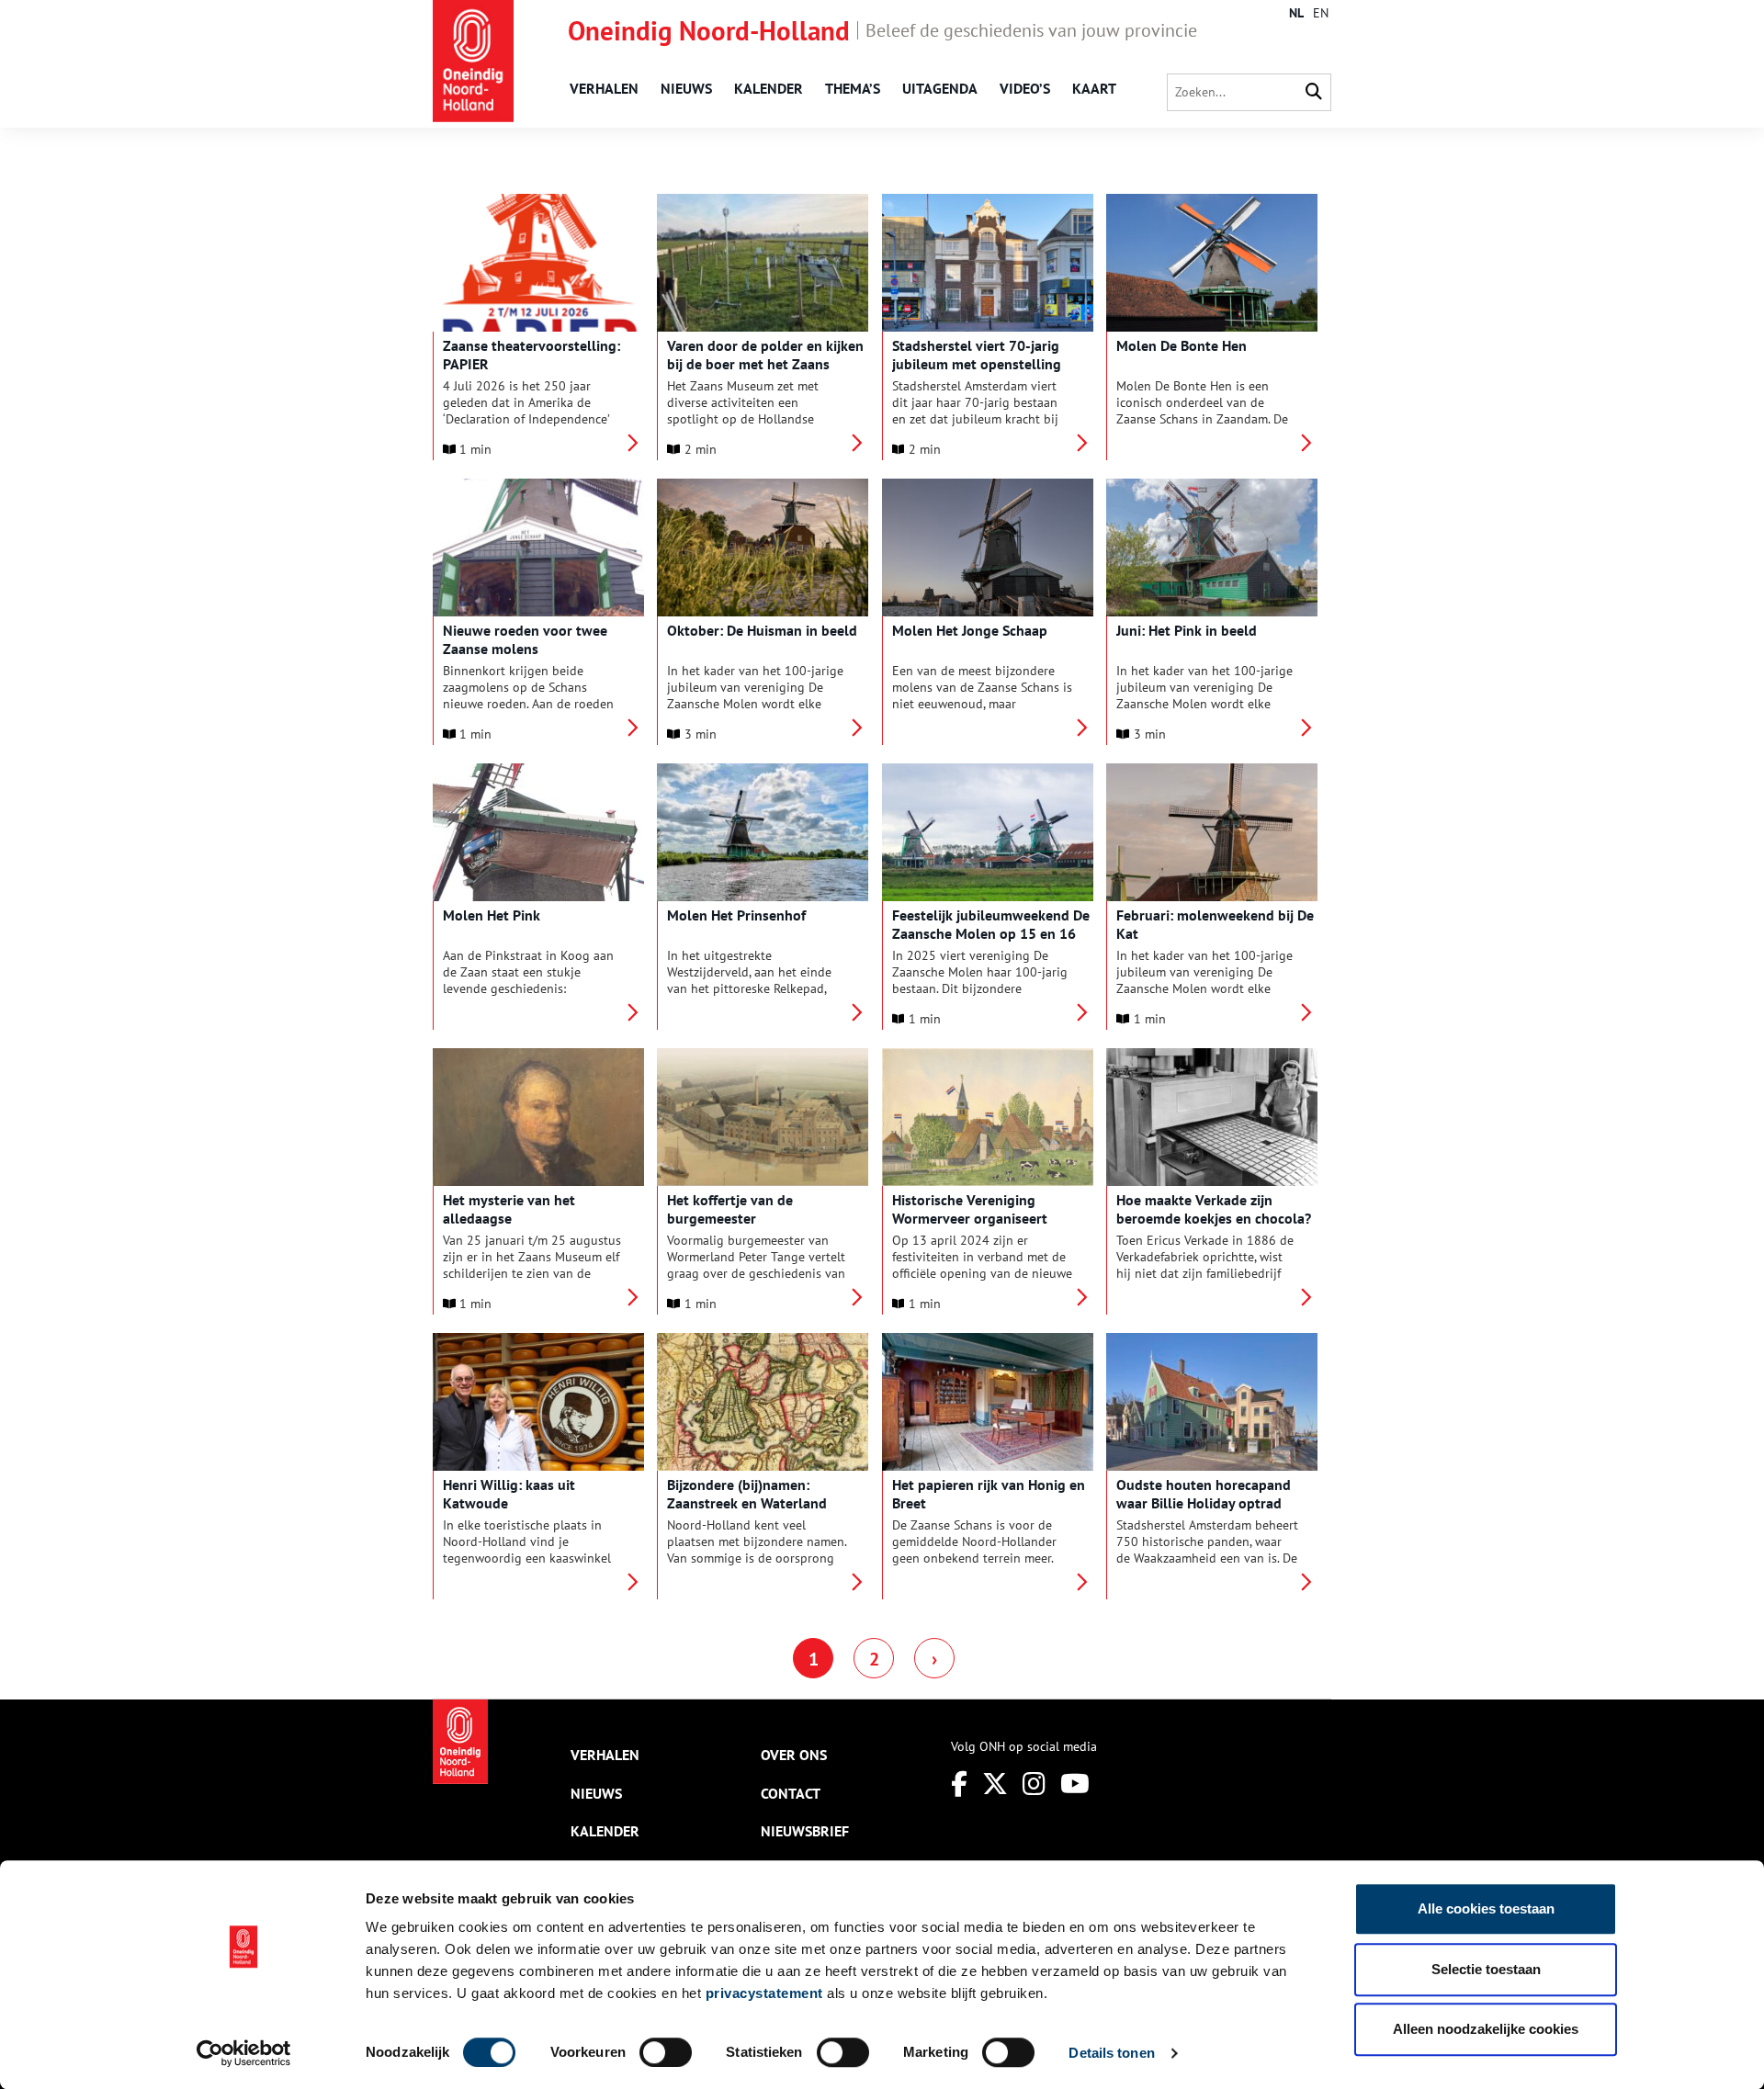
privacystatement (764, 1993)
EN (1321, 13)
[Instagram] (1034, 1784)
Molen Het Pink (492, 915)
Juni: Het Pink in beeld (1187, 630)
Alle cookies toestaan (1486, 1908)
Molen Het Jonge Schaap (970, 630)
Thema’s (853, 88)
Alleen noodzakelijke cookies (1486, 2029)
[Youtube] (1075, 1784)
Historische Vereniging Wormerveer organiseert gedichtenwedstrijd (970, 1218)
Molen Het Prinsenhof (736, 915)
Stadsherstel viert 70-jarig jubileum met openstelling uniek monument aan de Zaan (987, 364)
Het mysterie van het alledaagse (509, 1209)
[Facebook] (959, 1784)
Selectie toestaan (1486, 1969)
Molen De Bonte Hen (1182, 345)
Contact (791, 1793)
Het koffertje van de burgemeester (730, 1209)
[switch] (666, 2052)
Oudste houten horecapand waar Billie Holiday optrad (1204, 1494)
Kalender (769, 88)
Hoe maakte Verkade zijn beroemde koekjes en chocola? (1214, 1209)
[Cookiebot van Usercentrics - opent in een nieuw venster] (244, 2053)
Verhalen (604, 88)
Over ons (794, 1755)
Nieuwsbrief (805, 1831)
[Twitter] (995, 1784)
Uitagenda (940, 88)
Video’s (1025, 88)
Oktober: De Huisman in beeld (762, 630)
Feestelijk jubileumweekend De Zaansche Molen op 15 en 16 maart (991, 933)
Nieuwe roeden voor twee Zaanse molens (525, 639)
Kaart (1094, 88)
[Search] (1314, 92)
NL (1296, 13)
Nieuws (686, 88)
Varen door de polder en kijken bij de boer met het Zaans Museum (765, 364)
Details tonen (1111, 2053)
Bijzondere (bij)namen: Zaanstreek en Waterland (747, 1494)
